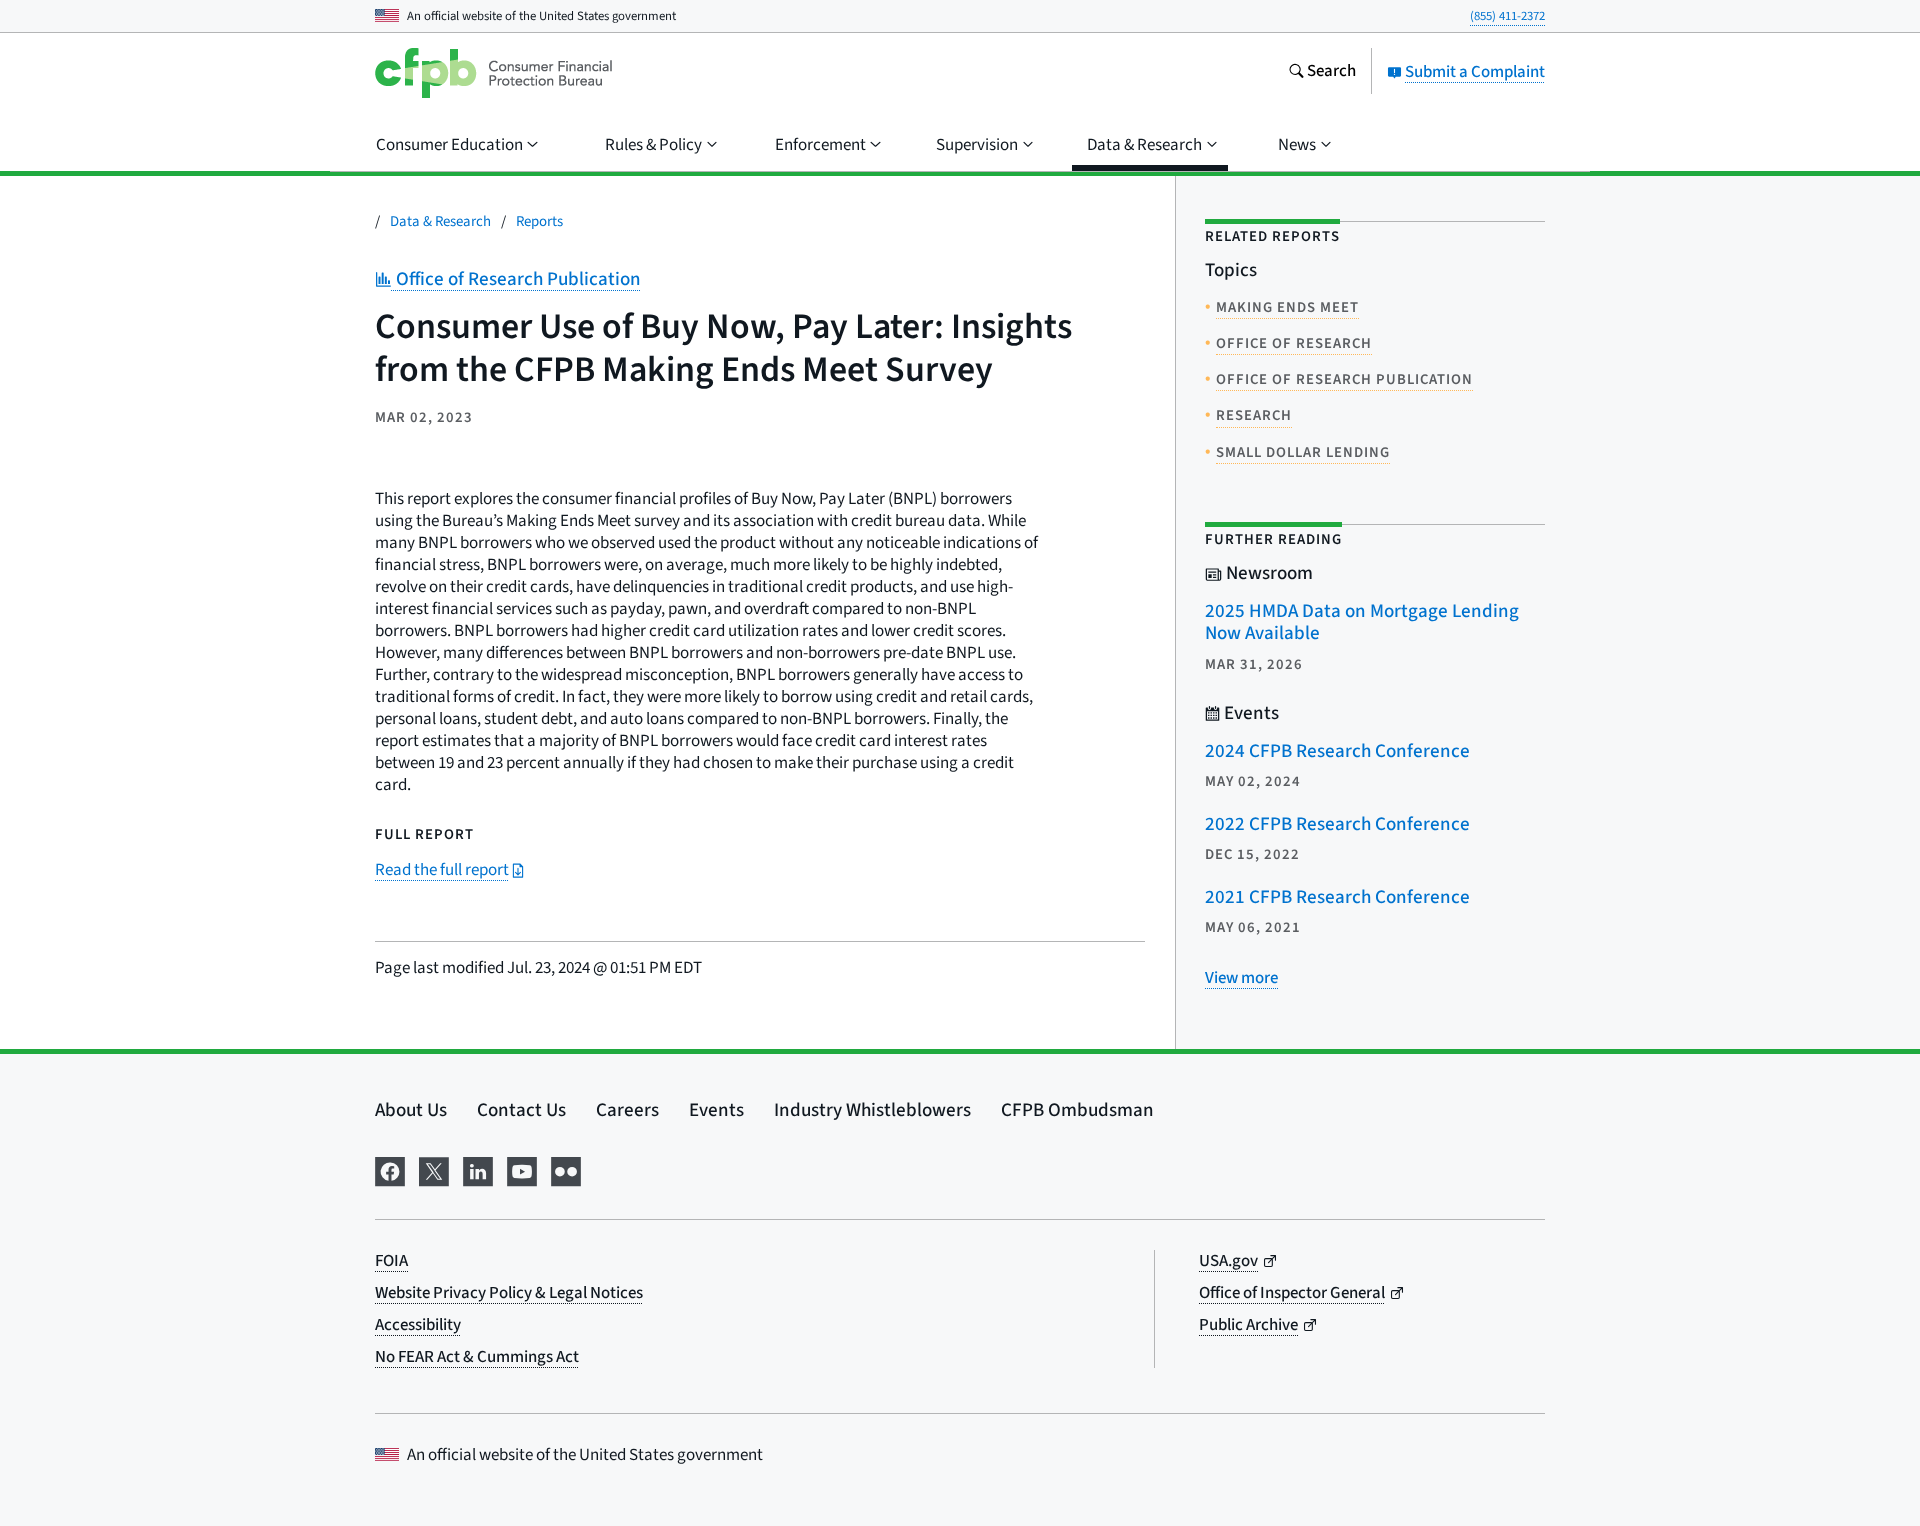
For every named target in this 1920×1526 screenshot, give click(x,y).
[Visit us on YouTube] (522, 1169)
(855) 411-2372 (1507, 16)
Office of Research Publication (516, 279)
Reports (539, 221)
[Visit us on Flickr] (566, 1169)
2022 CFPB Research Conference (1337, 824)
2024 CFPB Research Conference (1337, 751)
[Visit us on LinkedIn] (478, 1169)
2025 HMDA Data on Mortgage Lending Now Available (1362, 623)
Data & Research (440, 221)
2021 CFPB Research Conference (1337, 897)
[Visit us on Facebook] (390, 1169)
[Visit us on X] (434, 1169)
